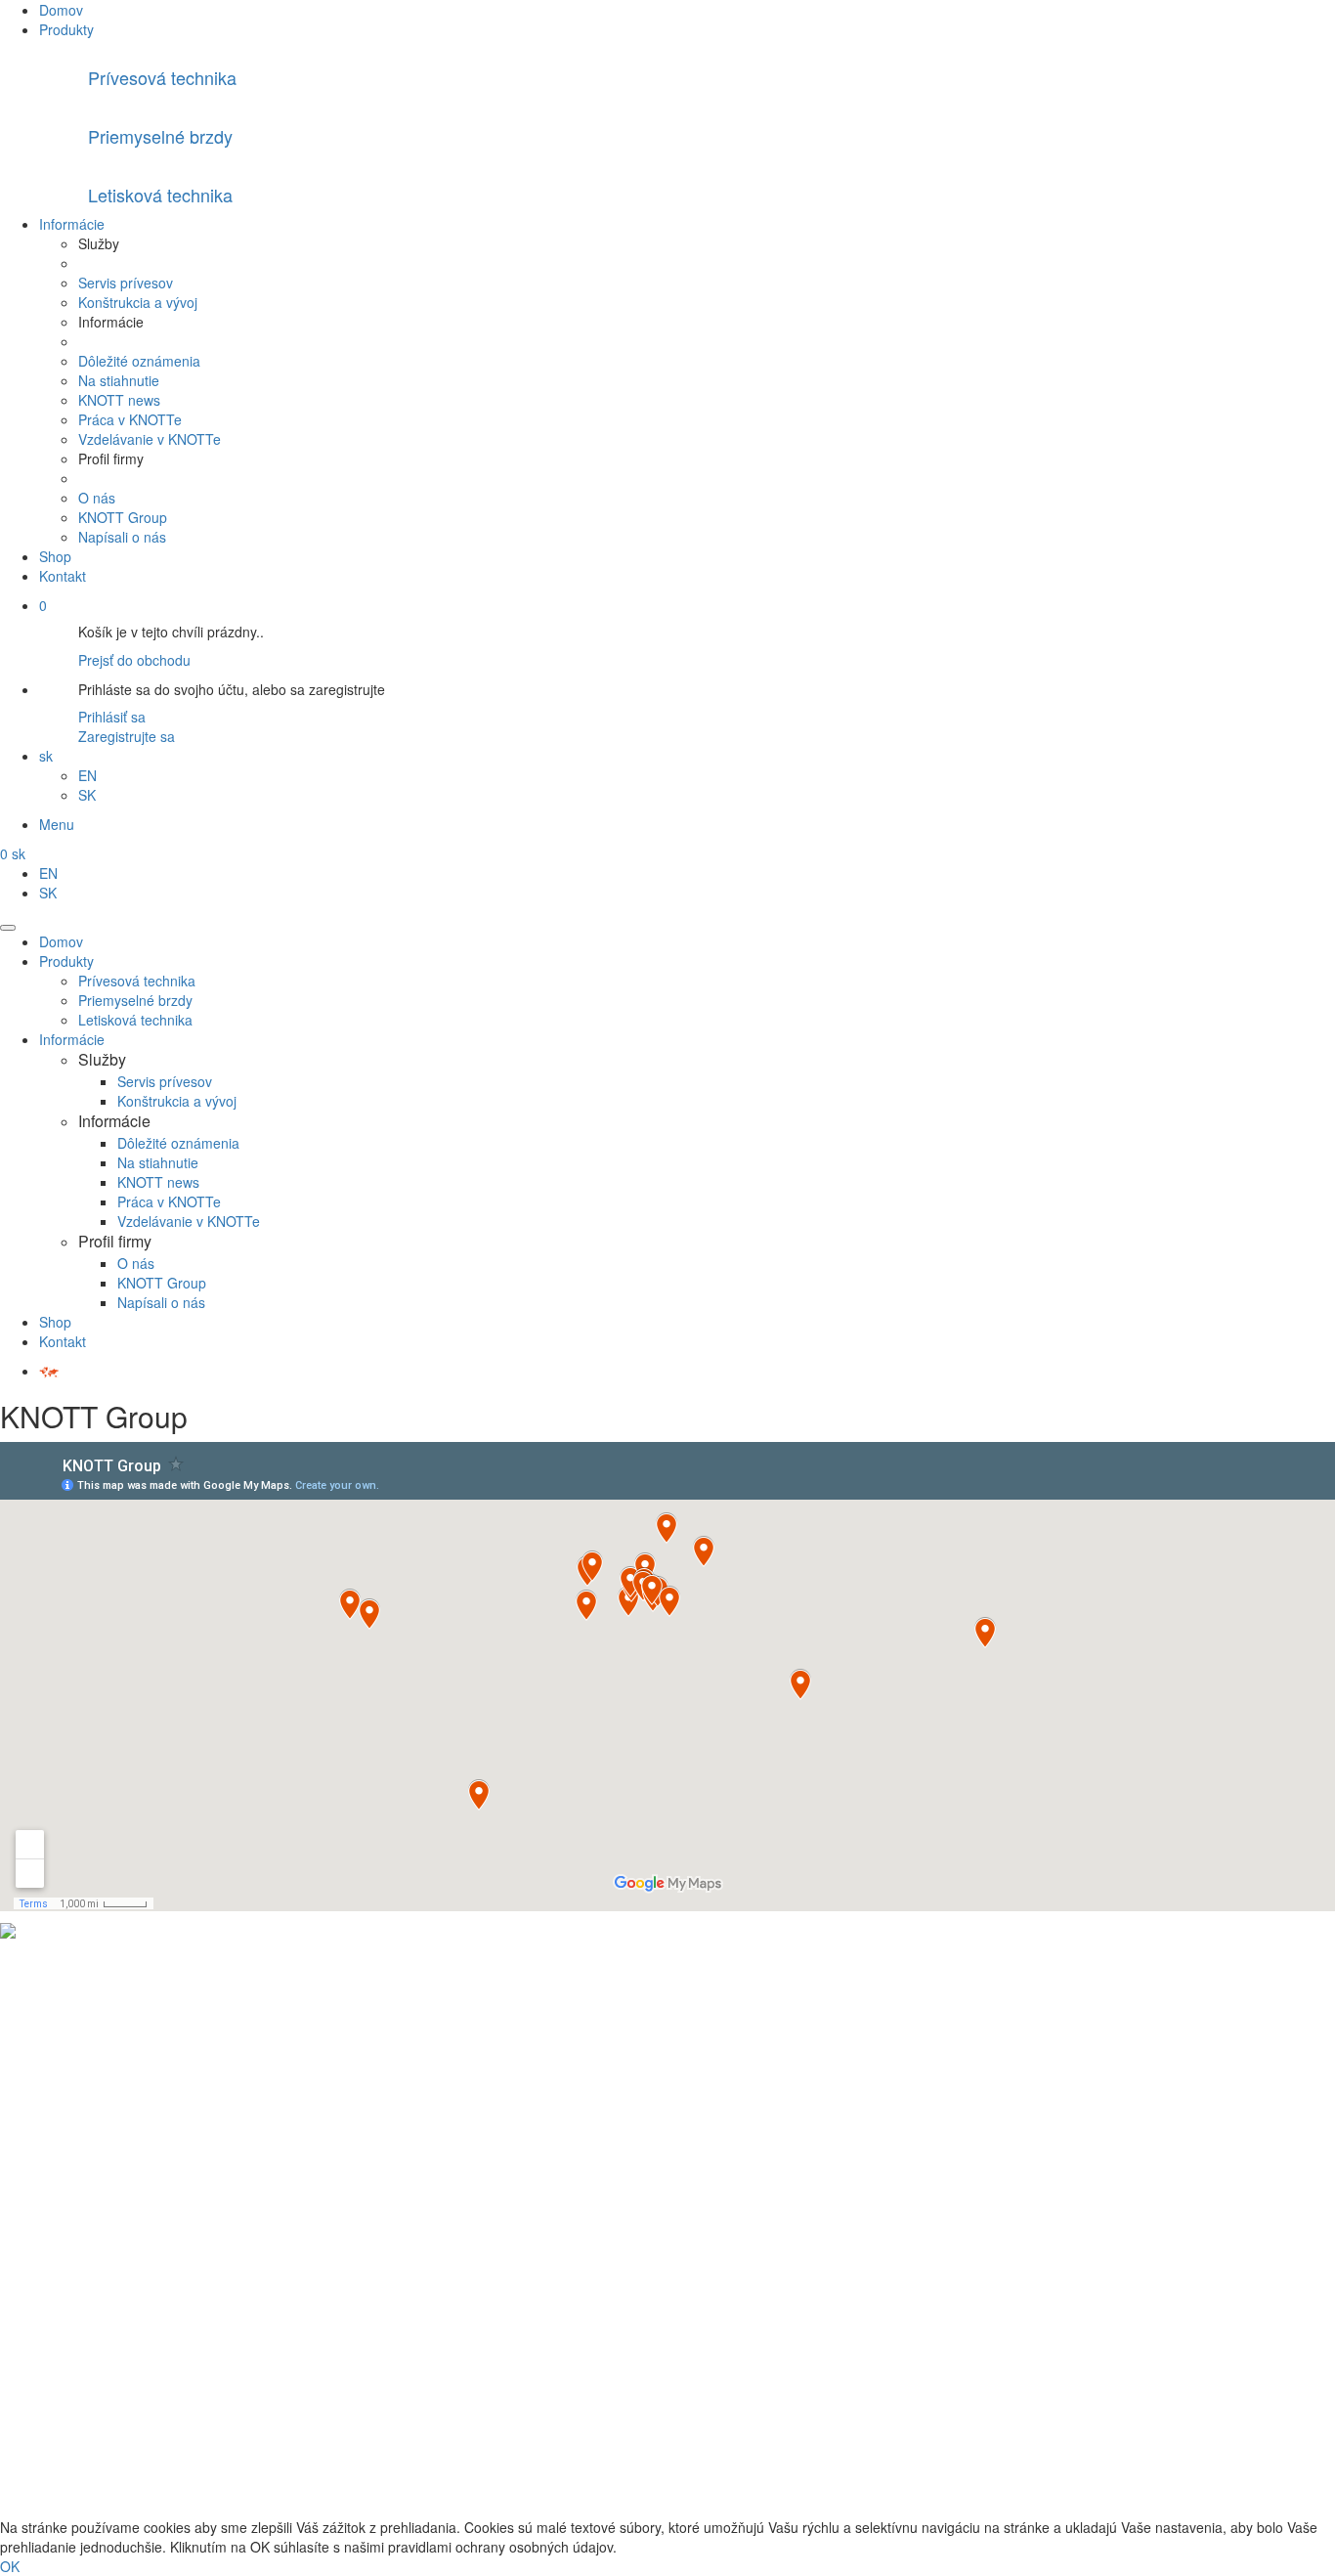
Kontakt (63, 576)
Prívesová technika (137, 981)
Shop (55, 556)
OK (10, 2566)
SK (87, 795)
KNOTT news (119, 400)
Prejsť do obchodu (134, 660)
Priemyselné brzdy (135, 1000)
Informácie (72, 224)
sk (46, 756)
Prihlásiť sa (112, 717)
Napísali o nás (122, 537)
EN (87, 775)
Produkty (66, 29)
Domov (61, 10)
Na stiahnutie (119, 380)
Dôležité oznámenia (139, 361)
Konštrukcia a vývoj (138, 302)
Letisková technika (135, 1020)
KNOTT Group (123, 517)
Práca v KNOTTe (130, 419)
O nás (97, 498)
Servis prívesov (126, 283)
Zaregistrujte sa (127, 736)
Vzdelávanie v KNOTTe (150, 439)
